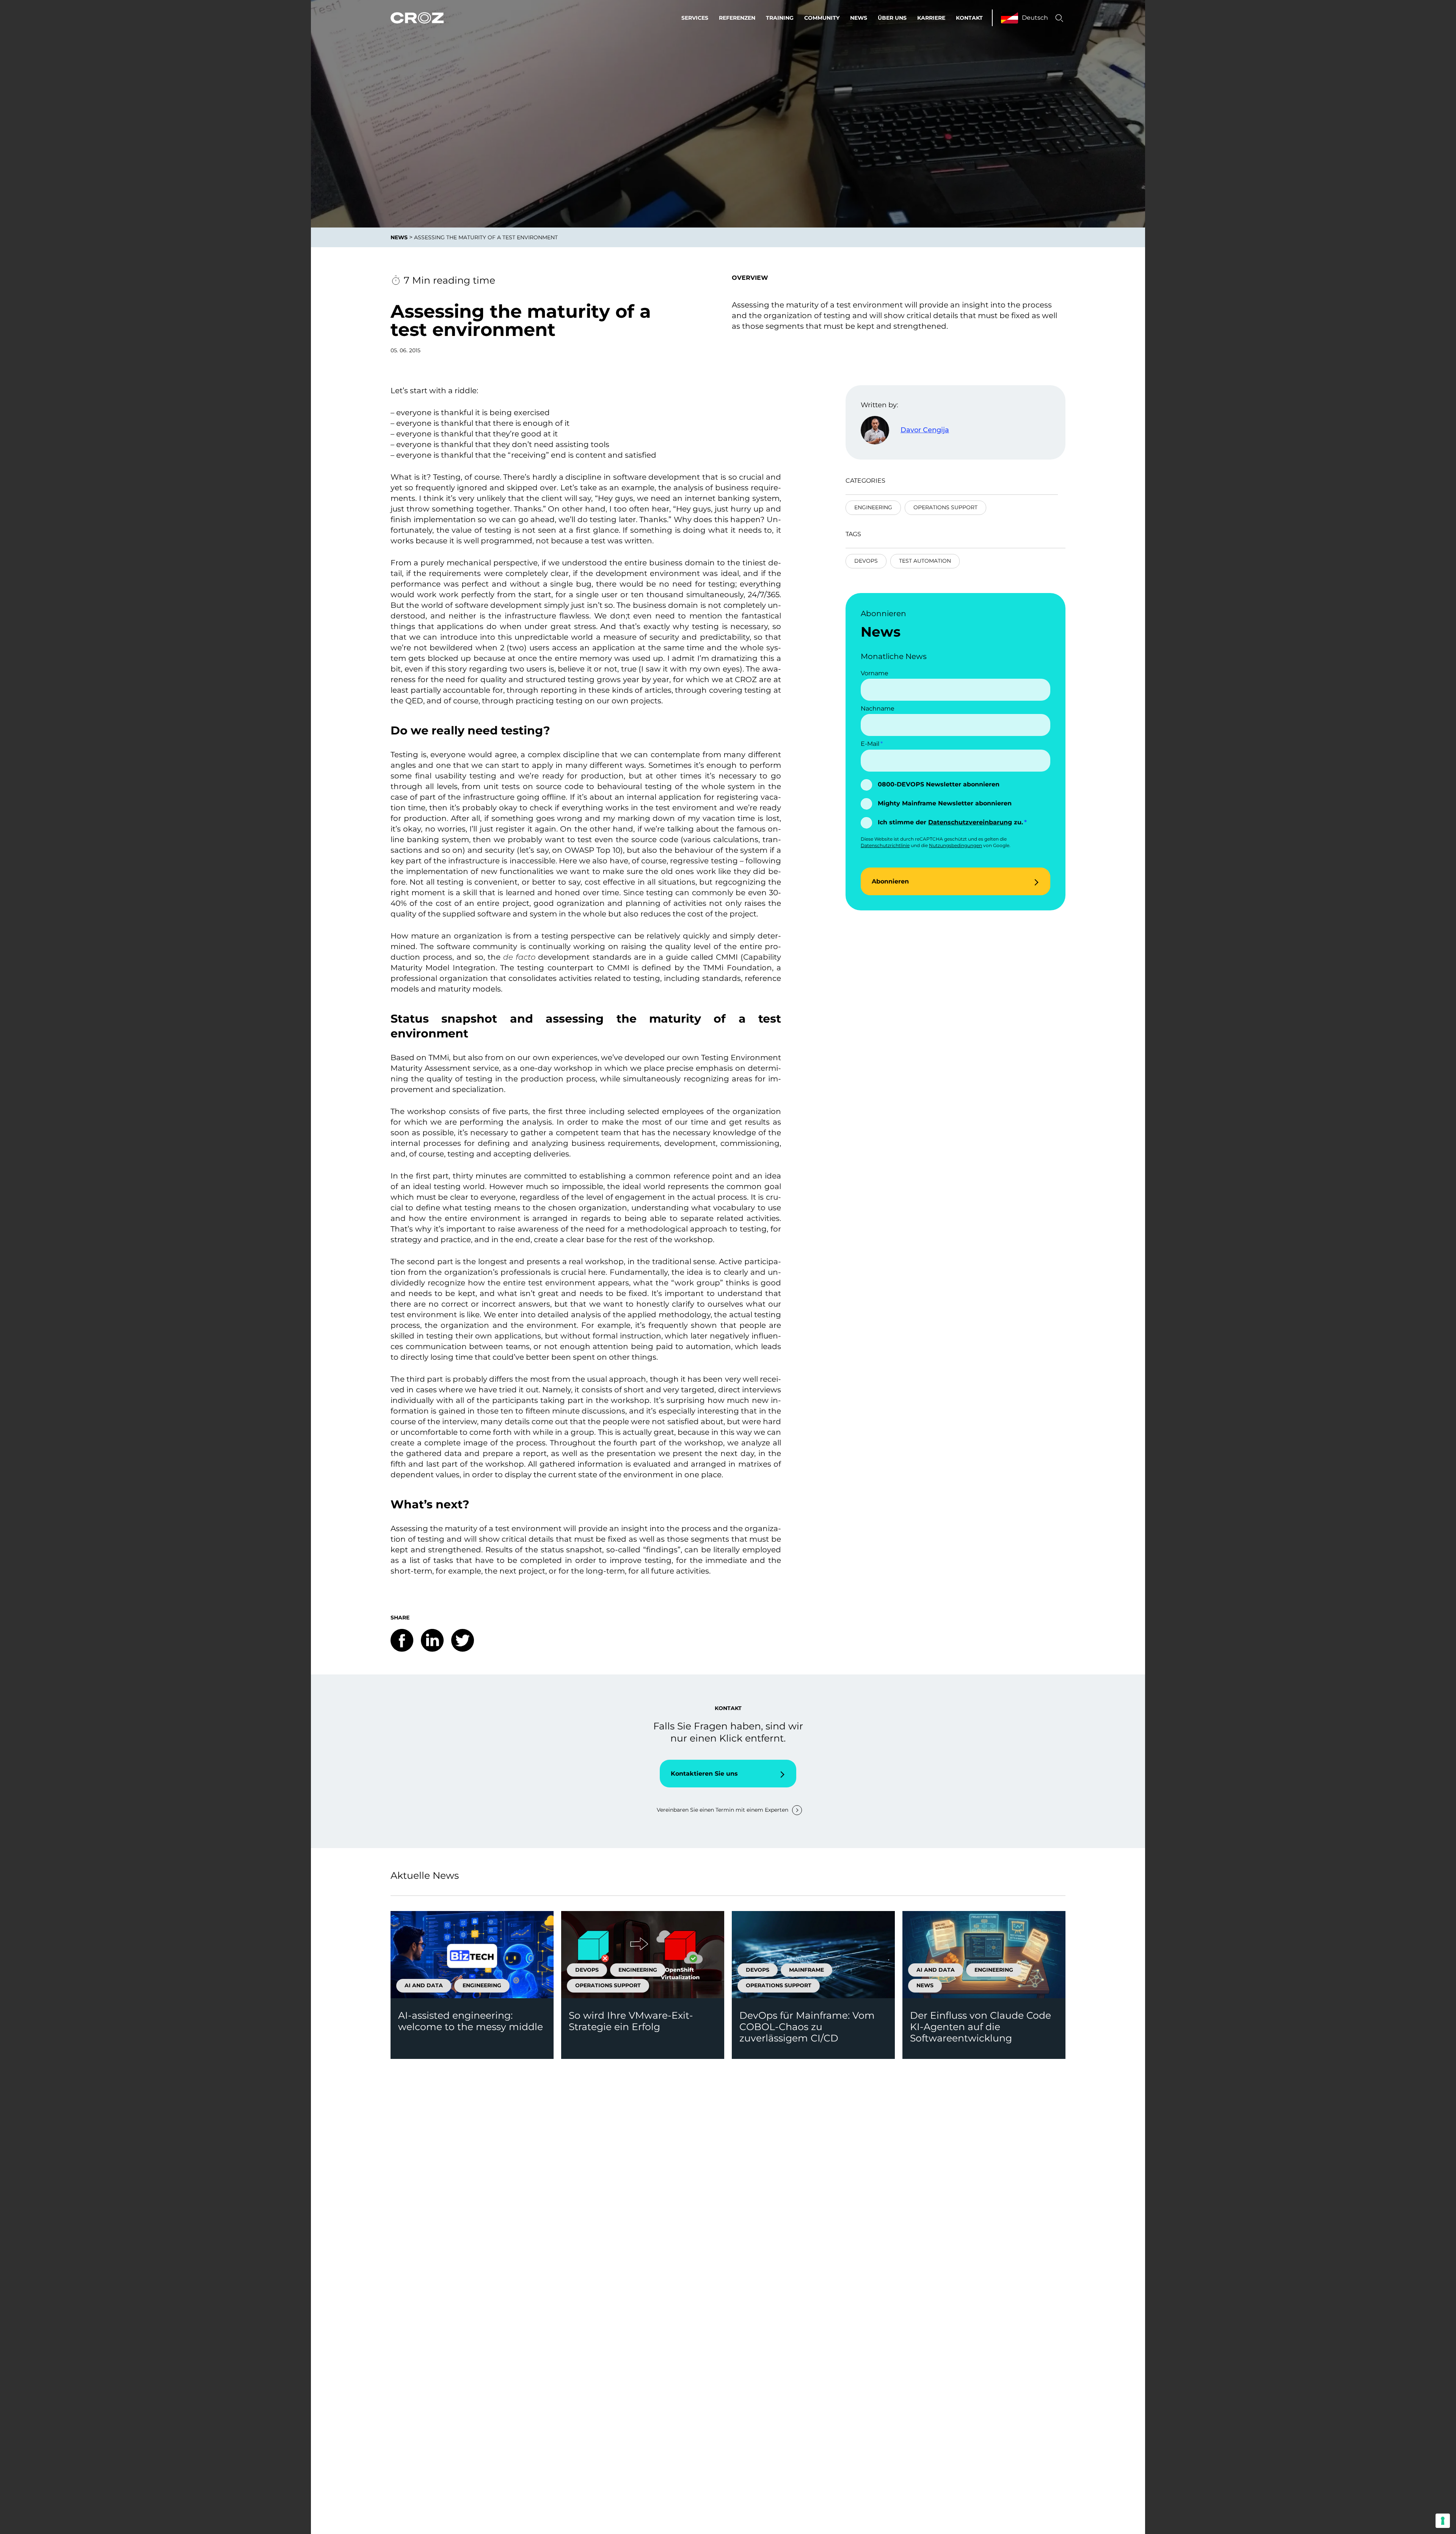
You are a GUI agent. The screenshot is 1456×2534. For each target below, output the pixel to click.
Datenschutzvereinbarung (970, 822)
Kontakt (969, 18)
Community (822, 18)
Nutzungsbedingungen (955, 845)
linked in (432, 1640)
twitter (463, 1640)
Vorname (875, 673)
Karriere (931, 18)
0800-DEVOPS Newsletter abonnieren (939, 784)
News (859, 18)
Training (780, 18)
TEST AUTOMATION (925, 561)
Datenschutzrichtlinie (885, 845)
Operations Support (945, 507)
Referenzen (737, 18)
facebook (402, 1640)
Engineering (873, 507)
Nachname (878, 708)
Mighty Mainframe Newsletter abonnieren (945, 803)
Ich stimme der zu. (950, 822)
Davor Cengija (925, 430)
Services (695, 18)
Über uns (892, 18)
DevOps (866, 561)
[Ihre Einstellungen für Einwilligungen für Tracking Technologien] (1443, 2521)
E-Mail (870, 744)
